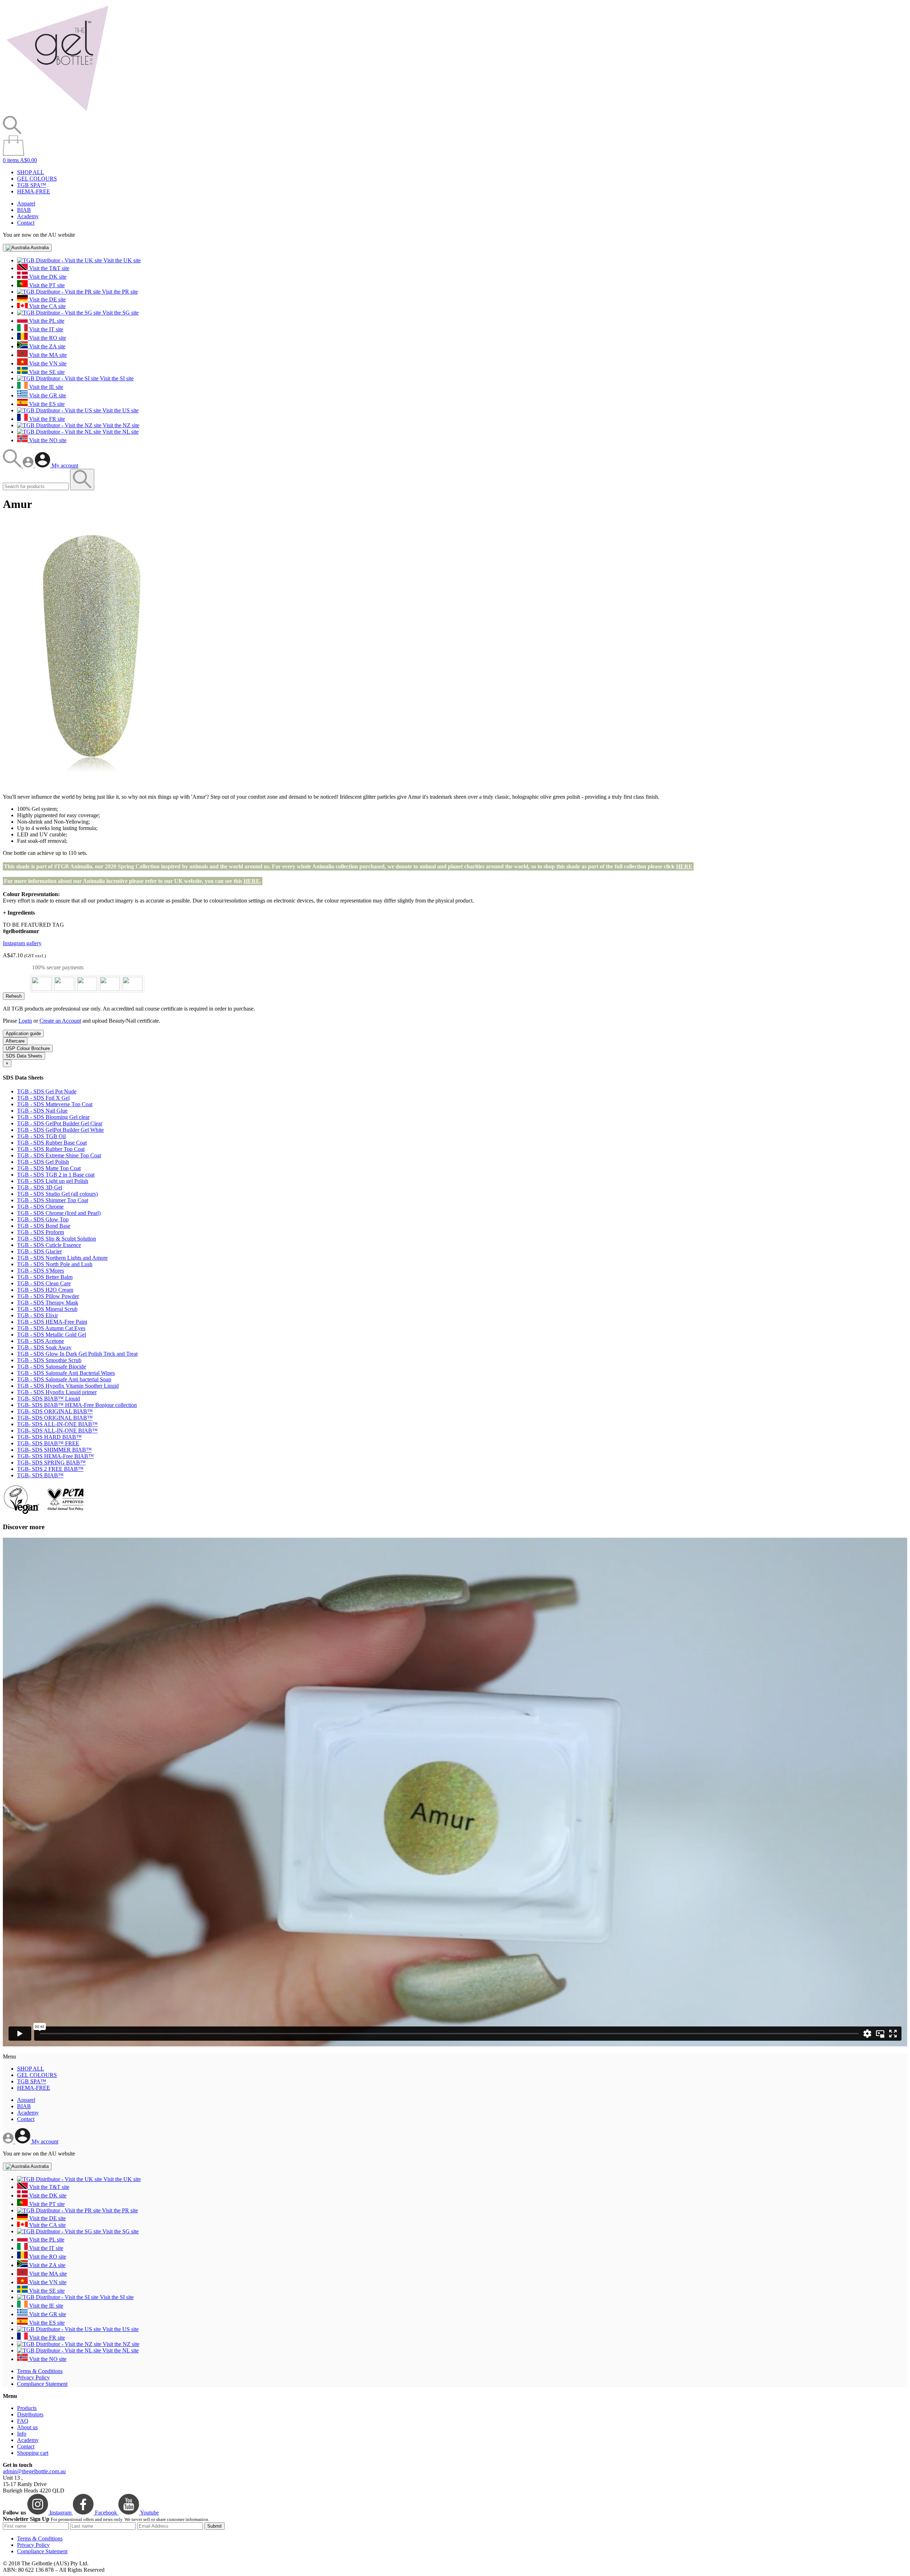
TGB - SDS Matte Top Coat (49, 1168)
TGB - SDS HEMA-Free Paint (52, 1322)
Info (22, 2434)
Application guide (23, 1033)
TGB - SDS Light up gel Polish (53, 1181)
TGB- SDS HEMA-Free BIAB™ (55, 1456)
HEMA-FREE (34, 191)
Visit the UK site (121, 260)
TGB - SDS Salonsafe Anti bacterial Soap (64, 1379)
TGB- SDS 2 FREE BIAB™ (50, 1469)
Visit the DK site (47, 277)
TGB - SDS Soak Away (44, 1347)
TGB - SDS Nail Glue (42, 1111)
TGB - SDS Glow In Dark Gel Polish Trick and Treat (77, 1354)
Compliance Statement (42, 2384)
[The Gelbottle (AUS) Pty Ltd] (57, 113)
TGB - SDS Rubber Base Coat (52, 1143)
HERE (684, 866)
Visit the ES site (46, 404)
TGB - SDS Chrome (40, 1207)
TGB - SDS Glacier (39, 1251)
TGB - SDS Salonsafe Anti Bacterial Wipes (66, 1373)
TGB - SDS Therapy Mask (48, 1303)
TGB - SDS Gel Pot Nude (47, 1091)
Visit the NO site (47, 440)
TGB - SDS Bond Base (44, 1226)
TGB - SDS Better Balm (45, 1277)
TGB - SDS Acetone (41, 1341)
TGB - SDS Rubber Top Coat (51, 1149)
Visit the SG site (120, 313)
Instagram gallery (22, 943)
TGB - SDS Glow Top (43, 1219)
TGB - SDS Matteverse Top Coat (55, 1104)
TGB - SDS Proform (41, 1232)
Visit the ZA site (47, 346)
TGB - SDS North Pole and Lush (55, 1264)
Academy (28, 216)
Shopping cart (33, 2453)
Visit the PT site (46, 285)
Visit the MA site (47, 355)
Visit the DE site (47, 299)
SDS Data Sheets (24, 1056)
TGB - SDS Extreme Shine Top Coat (59, 1155)
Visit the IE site (45, 387)
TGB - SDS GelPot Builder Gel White (60, 1130)
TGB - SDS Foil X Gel (43, 1098)
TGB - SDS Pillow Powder (48, 1296)
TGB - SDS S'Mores (41, 1271)
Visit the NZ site (120, 425)
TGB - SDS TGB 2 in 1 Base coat (56, 1175)
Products (27, 2408)
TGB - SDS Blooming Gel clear (53, 1117)
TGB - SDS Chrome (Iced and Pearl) (59, 1213)
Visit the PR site (119, 292)
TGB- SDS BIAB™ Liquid (49, 1399)
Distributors (30, 2414)
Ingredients (19, 913)
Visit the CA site (47, 306)
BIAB (24, 210)
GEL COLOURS (37, 179)
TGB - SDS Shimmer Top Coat (53, 1200)
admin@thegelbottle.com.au (34, 2471)
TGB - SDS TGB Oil (41, 1136)
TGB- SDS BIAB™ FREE (48, 1443)
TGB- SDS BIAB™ (40, 1475)
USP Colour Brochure (28, 1048)
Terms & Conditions (40, 2371)
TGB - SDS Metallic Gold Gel (52, 1335)
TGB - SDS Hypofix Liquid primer (57, 1392)
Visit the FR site (46, 419)
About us (27, 2427)
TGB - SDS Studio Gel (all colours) (57, 1194)
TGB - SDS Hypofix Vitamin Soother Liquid (68, 1386)
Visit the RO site (47, 338)
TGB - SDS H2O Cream (45, 1290)
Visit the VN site (47, 363)
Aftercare (15, 1041)
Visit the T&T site (49, 268)
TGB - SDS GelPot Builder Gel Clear (60, 1123)
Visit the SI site (116, 378)
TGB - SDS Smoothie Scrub (49, 1360)
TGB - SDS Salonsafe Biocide (52, 1367)
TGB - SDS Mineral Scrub (47, 1309)
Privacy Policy (33, 2377)
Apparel (26, 203)
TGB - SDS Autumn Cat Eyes (51, 1328)
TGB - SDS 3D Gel (40, 1187)
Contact (26, 223)
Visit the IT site (45, 329)
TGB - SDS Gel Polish (43, 1162)
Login (25, 1021)
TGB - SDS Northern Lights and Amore (62, 1258)
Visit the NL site (120, 432)
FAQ (23, 2421)
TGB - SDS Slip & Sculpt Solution (57, 1239)
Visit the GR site (47, 395)
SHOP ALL (31, 172)
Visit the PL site (46, 321)
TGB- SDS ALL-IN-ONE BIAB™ (57, 1424)
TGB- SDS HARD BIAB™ (49, 1437)
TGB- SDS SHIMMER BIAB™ (54, 1450)
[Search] (13, 465)
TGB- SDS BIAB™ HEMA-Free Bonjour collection (77, 1405)
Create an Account (60, 1021)
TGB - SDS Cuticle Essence (49, 1245)
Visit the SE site (46, 372)
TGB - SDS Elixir (38, 1315)
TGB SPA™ (32, 185)
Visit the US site (120, 410)
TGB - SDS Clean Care (44, 1283)
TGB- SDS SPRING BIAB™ (51, 1463)
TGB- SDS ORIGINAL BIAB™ (55, 1411)
